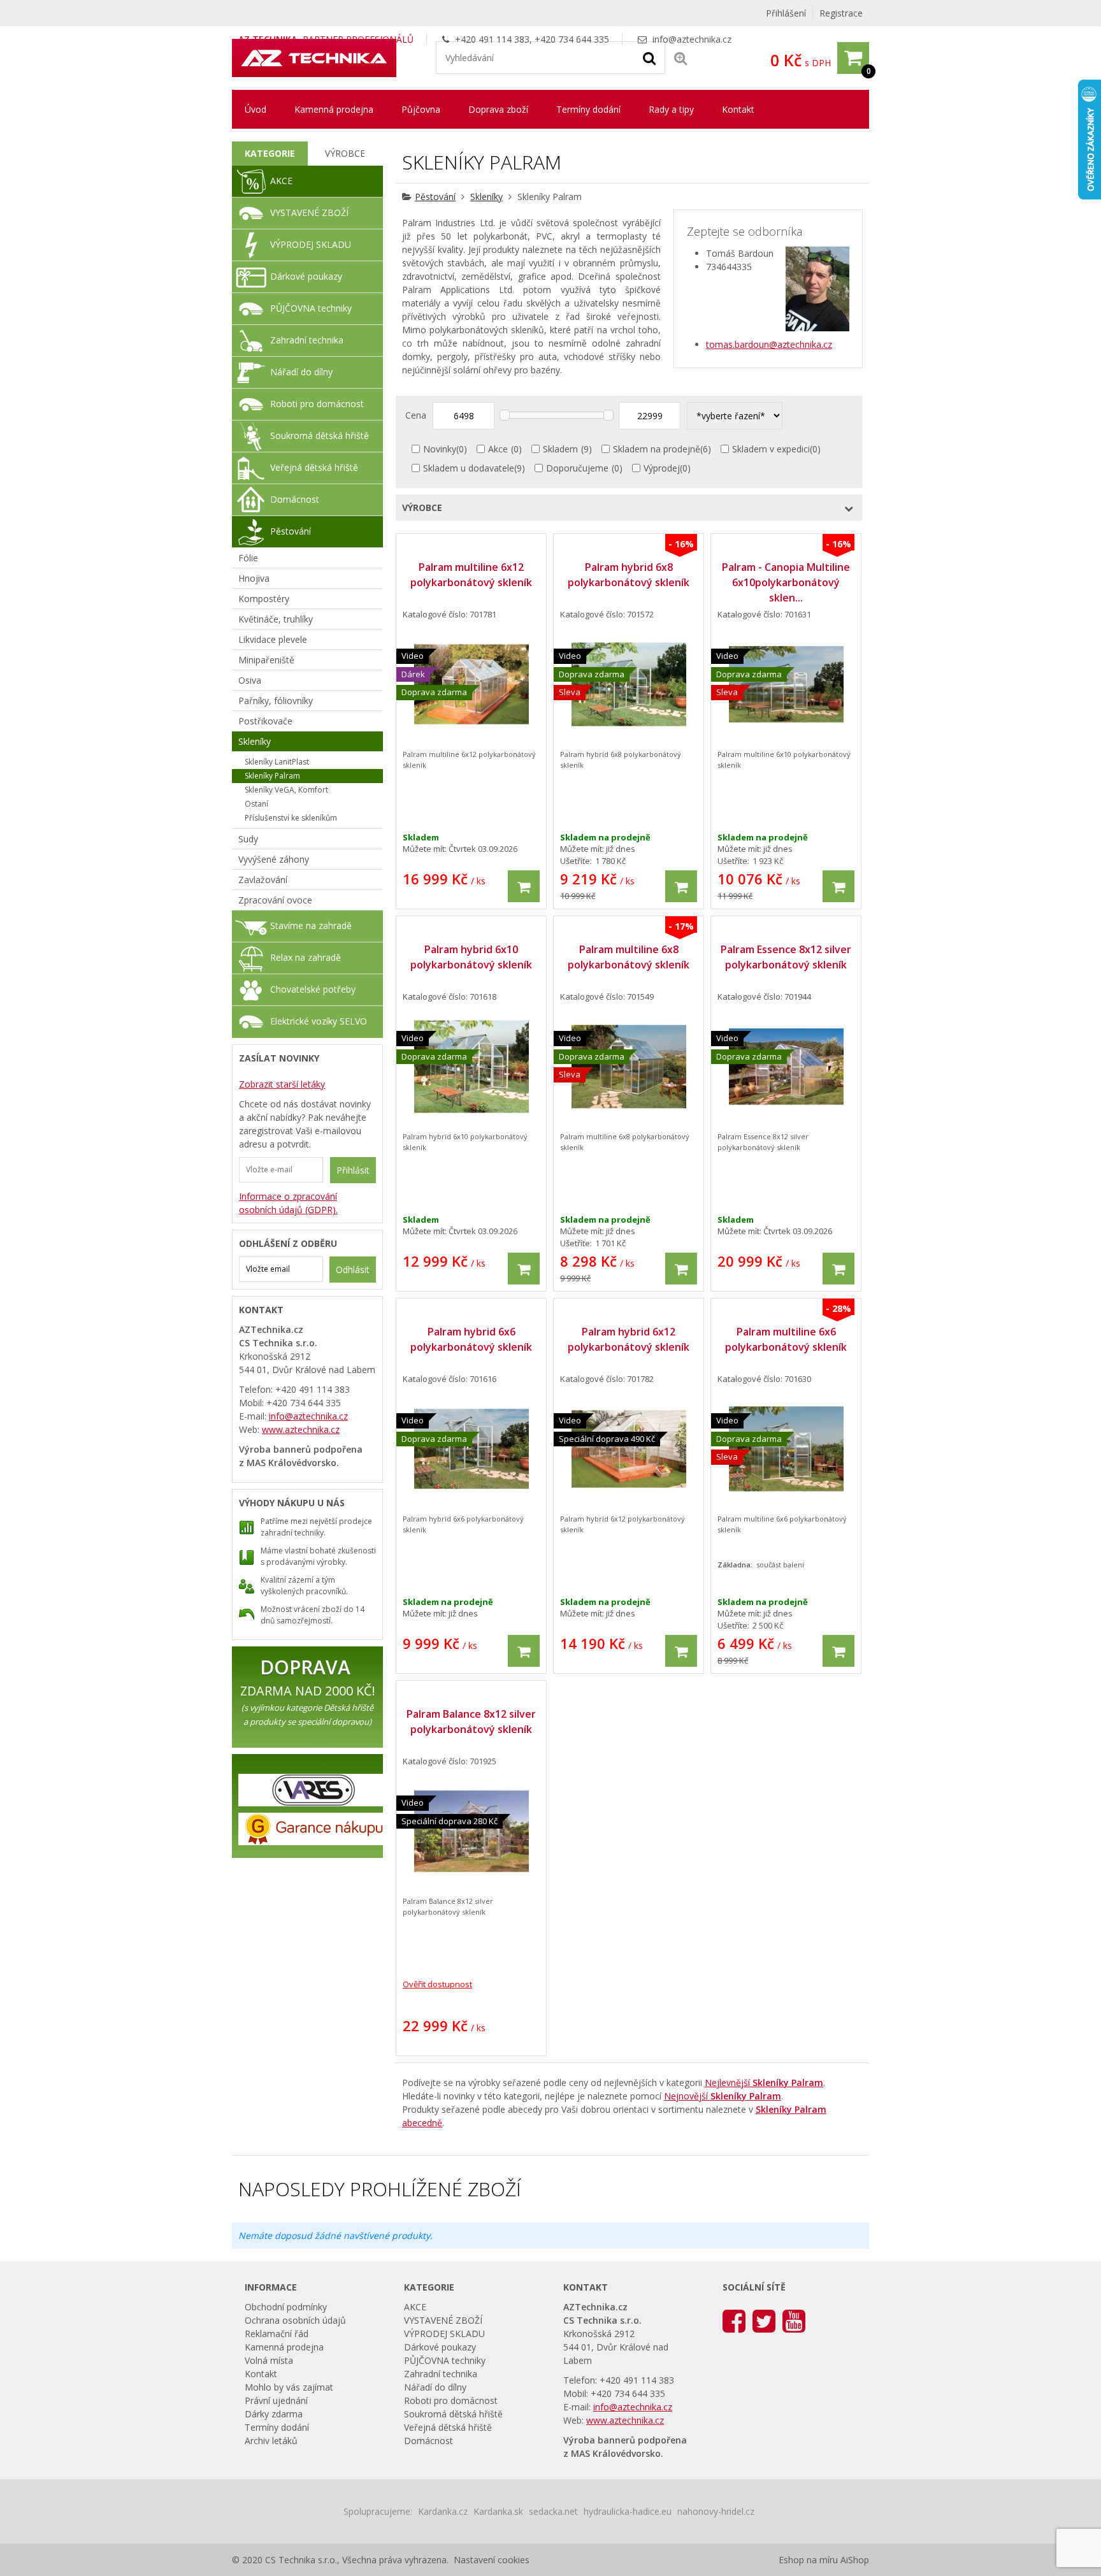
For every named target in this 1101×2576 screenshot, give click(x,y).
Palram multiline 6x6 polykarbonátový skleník (786, 1339)
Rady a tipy (671, 109)
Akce (498, 449)
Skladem (560, 449)
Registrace (841, 13)
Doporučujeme (577, 468)
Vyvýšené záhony (274, 859)
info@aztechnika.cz (692, 39)
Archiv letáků (271, 2441)
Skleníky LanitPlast (277, 762)
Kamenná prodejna (334, 109)
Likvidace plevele (273, 639)
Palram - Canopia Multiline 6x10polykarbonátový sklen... (786, 582)
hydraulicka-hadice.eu (628, 2511)
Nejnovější (723, 2096)
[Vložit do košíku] (524, 886)
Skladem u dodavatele (469, 468)
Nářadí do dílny (301, 372)
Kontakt (738, 109)
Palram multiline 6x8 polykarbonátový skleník (629, 957)
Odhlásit (353, 1270)
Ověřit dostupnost (437, 1984)
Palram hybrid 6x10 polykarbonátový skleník (471, 957)
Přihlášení (786, 13)
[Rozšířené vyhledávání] (680, 58)
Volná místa (269, 2360)
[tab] (270, 154)
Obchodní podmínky (286, 2307)
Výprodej (662, 468)
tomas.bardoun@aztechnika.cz (769, 344)
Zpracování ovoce (275, 900)
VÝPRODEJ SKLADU (311, 244)
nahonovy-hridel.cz (716, 2511)
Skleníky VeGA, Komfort (286, 790)
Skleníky (486, 197)
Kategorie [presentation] (270, 153)
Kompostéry (264, 599)
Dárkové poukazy (306, 276)
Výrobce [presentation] (345, 153)
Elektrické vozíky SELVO (319, 1021)
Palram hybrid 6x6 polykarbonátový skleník (471, 1339)
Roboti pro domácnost (317, 404)
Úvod (255, 109)
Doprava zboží (498, 109)
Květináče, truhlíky (276, 619)
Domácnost (295, 499)
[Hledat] (649, 57)
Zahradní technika (307, 340)
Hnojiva (254, 578)
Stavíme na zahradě (311, 925)
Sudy (248, 839)
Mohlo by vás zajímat (289, 2387)
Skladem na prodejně (657, 449)
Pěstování (435, 197)
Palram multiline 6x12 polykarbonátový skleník (471, 575)
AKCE (281, 181)
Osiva (250, 680)
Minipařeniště (266, 660)
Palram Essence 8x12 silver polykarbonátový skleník (786, 957)
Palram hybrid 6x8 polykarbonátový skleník (629, 575)
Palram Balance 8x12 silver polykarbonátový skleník (471, 1722)
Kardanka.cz (443, 2511)
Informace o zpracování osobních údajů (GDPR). (288, 1203)
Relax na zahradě (306, 957)
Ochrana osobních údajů (295, 2320)
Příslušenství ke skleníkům (291, 818)
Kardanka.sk (498, 2511)
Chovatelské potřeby (313, 989)
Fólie (248, 558)
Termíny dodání (588, 109)
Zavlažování (263, 880)
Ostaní (256, 804)
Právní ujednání (276, 2400)
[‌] (734, 2320)
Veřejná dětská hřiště (314, 467)
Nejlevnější (764, 2083)
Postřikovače (265, 721)
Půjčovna (421, 109)
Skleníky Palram (272, 776)
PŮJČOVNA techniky (311, 308)
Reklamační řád (277, 2334)
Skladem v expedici (771, 449)
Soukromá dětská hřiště (320, 435)
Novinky (440, 449)
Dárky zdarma (274, 2414)
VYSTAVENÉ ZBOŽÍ (309, 212)
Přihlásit (353, 1170)
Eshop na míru (808, 2560)
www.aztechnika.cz (301, 1429)
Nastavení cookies (492, 2560)
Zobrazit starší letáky (282, 1084)
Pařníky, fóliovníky (276, 701)
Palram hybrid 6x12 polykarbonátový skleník (629, 1339)
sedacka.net (553, 2511)
